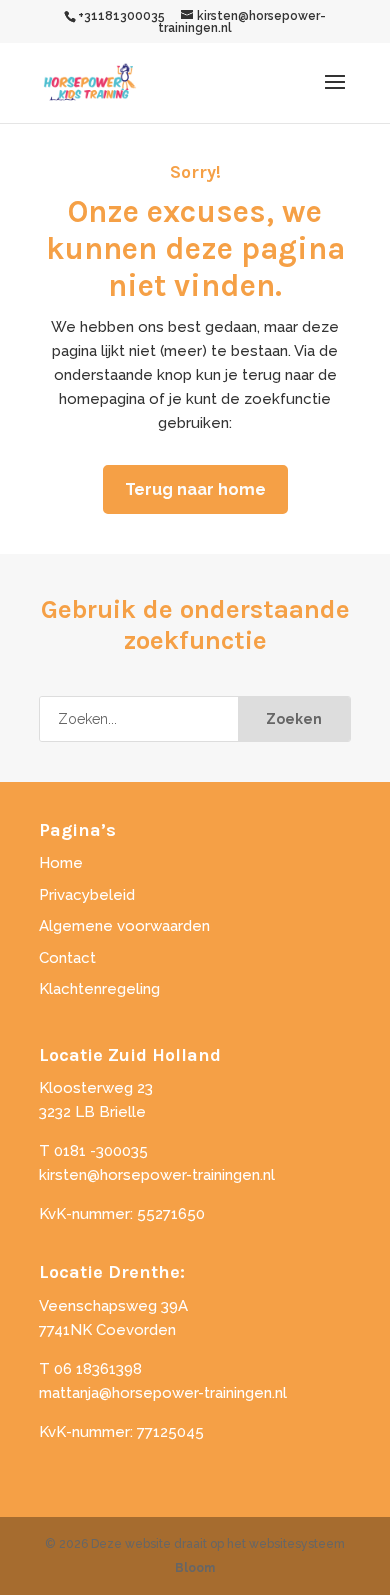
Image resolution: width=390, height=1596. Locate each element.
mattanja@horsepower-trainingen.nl (163, 1393)
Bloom (195, 1568)
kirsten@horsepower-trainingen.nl (157, 1175)
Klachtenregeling (99, 989)
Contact (67, 958)
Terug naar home (195, 489)
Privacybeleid (87, 895)
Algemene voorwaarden (124, 926)
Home (61, 863)
